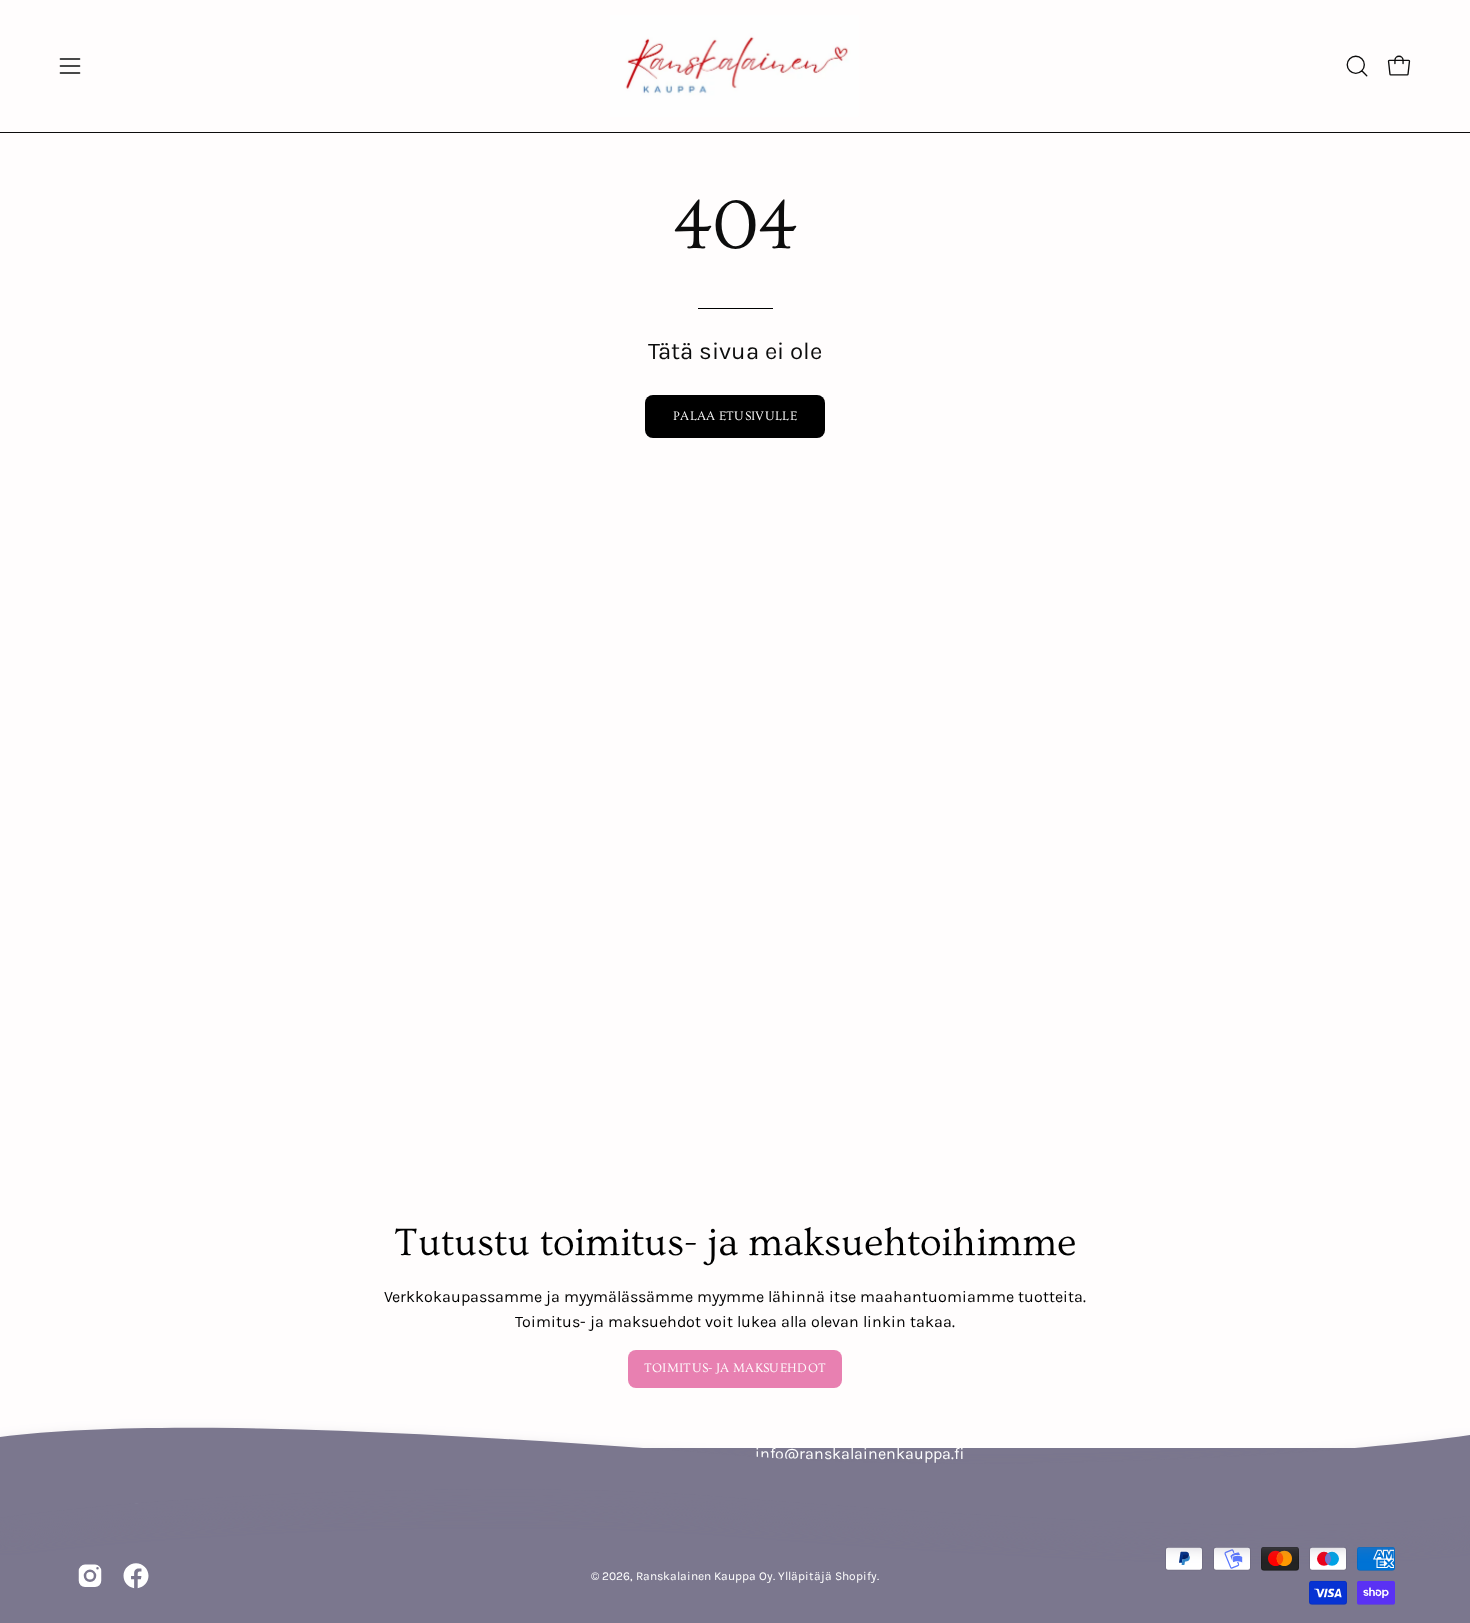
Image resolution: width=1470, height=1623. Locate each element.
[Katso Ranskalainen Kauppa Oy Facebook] (136, 1576)
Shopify (856, 1575)
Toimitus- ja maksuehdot (735, 1368)
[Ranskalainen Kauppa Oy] (735, 66)
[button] (1357, 66)
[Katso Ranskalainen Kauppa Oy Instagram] (90, 1576)
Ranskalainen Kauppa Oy (704, 1575)
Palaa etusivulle (735, 416)
